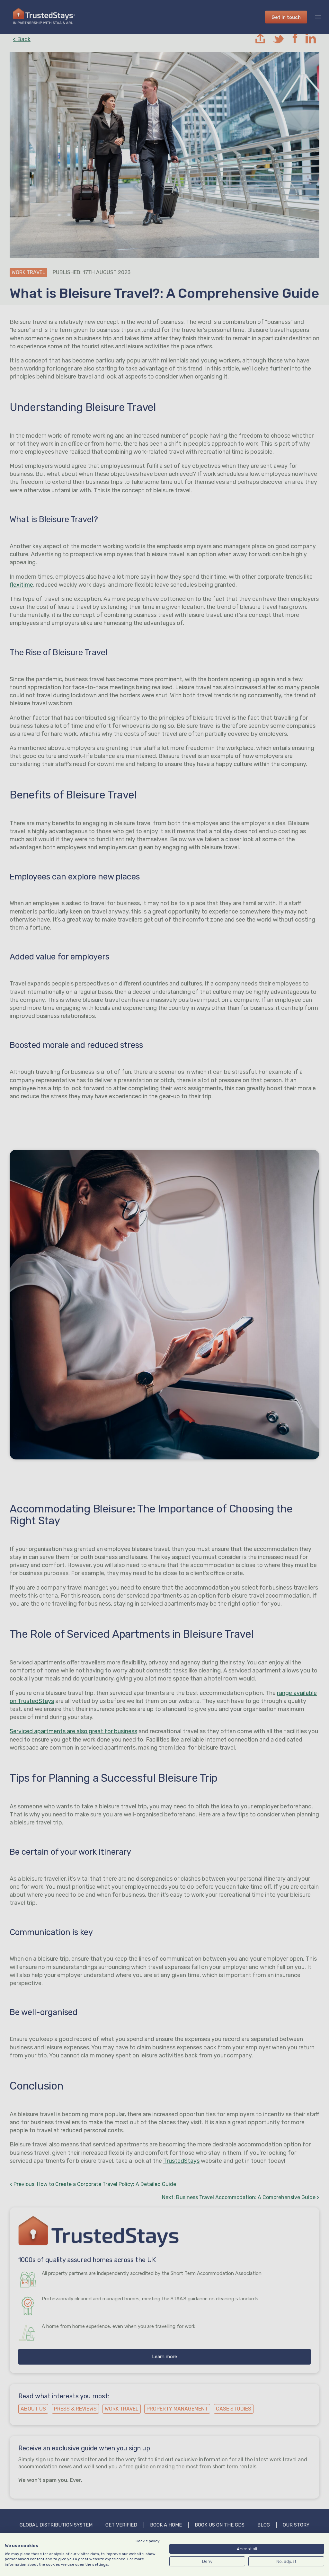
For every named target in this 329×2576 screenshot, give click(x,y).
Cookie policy (148, 2541)
